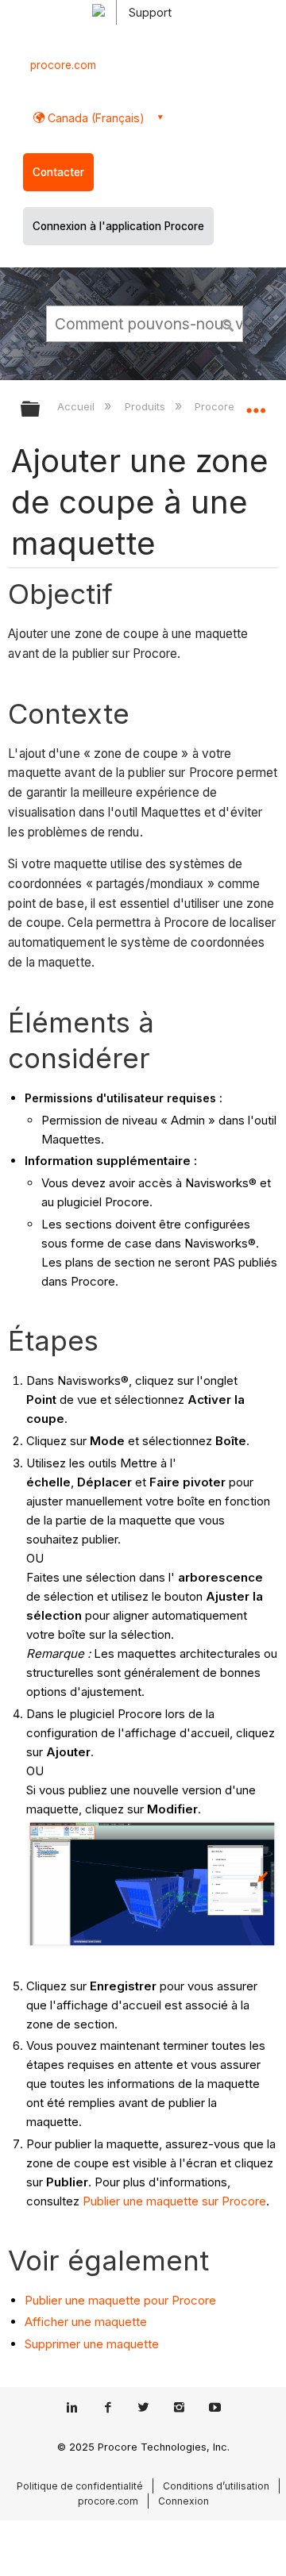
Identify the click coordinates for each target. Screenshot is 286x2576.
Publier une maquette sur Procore (174, 2201)
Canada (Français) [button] (95, 118)
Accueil (77, 406)
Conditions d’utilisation (216, 2486)
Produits (146, 406)
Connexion (184, 2501)
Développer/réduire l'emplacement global (256, 404)
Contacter (58, 172)
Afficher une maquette (86, 2322)
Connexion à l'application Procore (118, 226)
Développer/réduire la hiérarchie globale (41, 410)
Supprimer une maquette (92, 2344)
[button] (229, 323)
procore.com (63, 65)
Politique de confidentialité (80, 2486)
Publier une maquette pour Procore (120, 2300)
